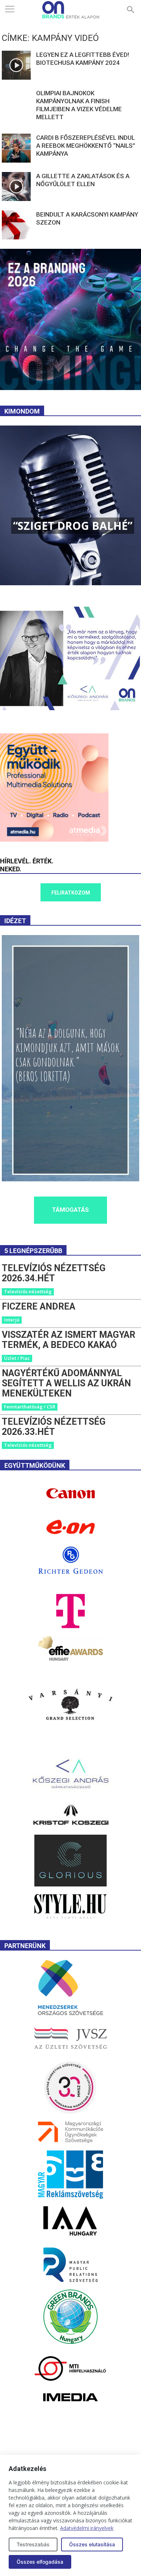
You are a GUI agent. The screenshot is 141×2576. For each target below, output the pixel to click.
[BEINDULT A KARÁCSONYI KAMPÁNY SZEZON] (16, 225)
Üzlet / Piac (17, 1358)
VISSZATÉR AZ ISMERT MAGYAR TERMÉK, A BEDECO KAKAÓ (69, 1340)
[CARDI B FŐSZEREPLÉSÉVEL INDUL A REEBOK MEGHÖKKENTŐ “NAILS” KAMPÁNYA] (16, 148)
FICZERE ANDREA (39, 1306)
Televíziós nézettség (28, 1291)
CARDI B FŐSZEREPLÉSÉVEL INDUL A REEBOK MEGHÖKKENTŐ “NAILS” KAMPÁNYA (86, 146)
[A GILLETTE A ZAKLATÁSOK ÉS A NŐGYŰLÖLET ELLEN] (16, 187)
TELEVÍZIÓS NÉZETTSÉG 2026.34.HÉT (54, 1273)
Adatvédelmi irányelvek (87, 2528)
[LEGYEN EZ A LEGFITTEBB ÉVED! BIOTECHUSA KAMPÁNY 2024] (16, 65)
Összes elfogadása (40, 2562)
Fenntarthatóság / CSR (30, 1407)
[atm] (54, 840)
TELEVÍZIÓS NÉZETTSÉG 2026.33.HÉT (54, 1427)
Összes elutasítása (92, 2544)
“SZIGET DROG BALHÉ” (73, 526)
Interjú (12, 1320)
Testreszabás (33, 2544)
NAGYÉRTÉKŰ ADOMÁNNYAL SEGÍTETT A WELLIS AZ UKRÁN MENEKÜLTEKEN (66, 1383)
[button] (131, 10)
